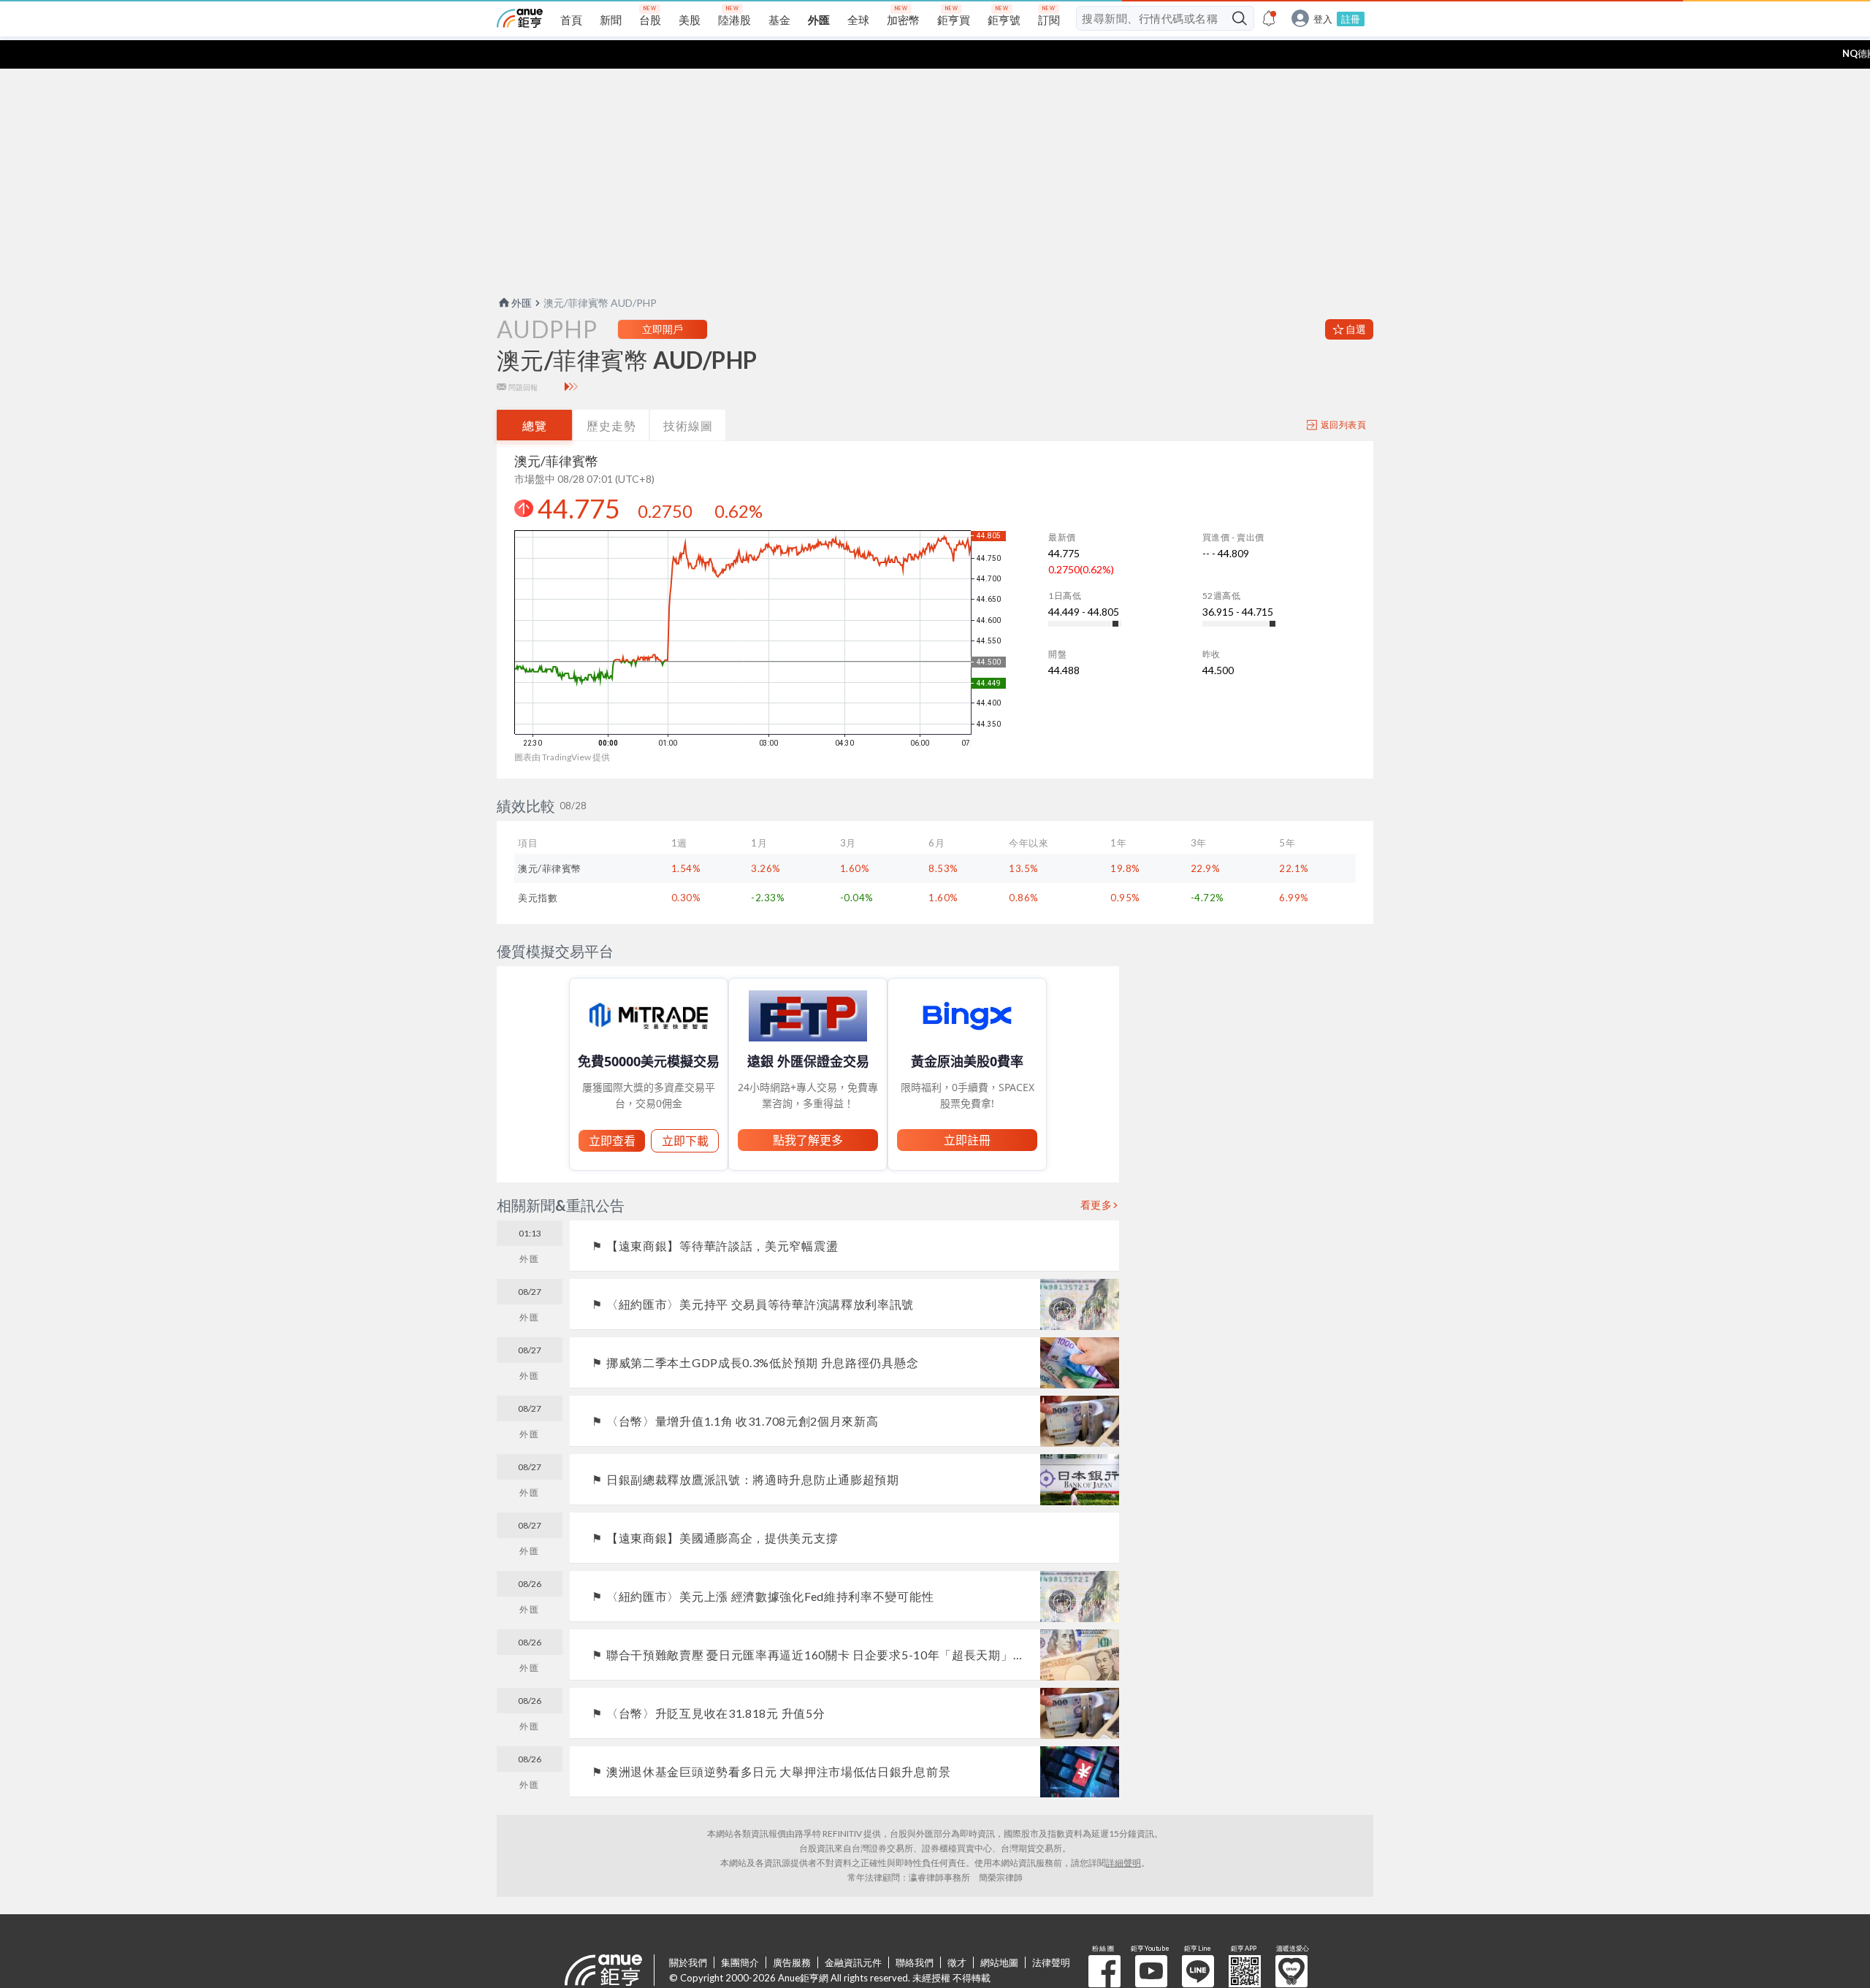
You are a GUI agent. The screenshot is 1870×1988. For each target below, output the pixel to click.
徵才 (957, 1962)
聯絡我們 (915, 1962)
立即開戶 (663, 329)
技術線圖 (688, 425)
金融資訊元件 (853, 1962)
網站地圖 (999, 1962)
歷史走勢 (611, 425)
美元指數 (538, 898)
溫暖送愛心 (1291, 1971)
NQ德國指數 (1826, 53)
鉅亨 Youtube (1151, 1971)
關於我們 (688, 1962)
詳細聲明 (1123, 1863)
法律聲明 (1051, 1962)
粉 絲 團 (1104, 1971)
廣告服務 (792, 1962)
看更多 (1096, 1205)
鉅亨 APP (1245, 1971)
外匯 (522, 303)
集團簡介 (740, 1962)
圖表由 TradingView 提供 (562, 757)
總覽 (535, 425)
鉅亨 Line (1198, 1971)
